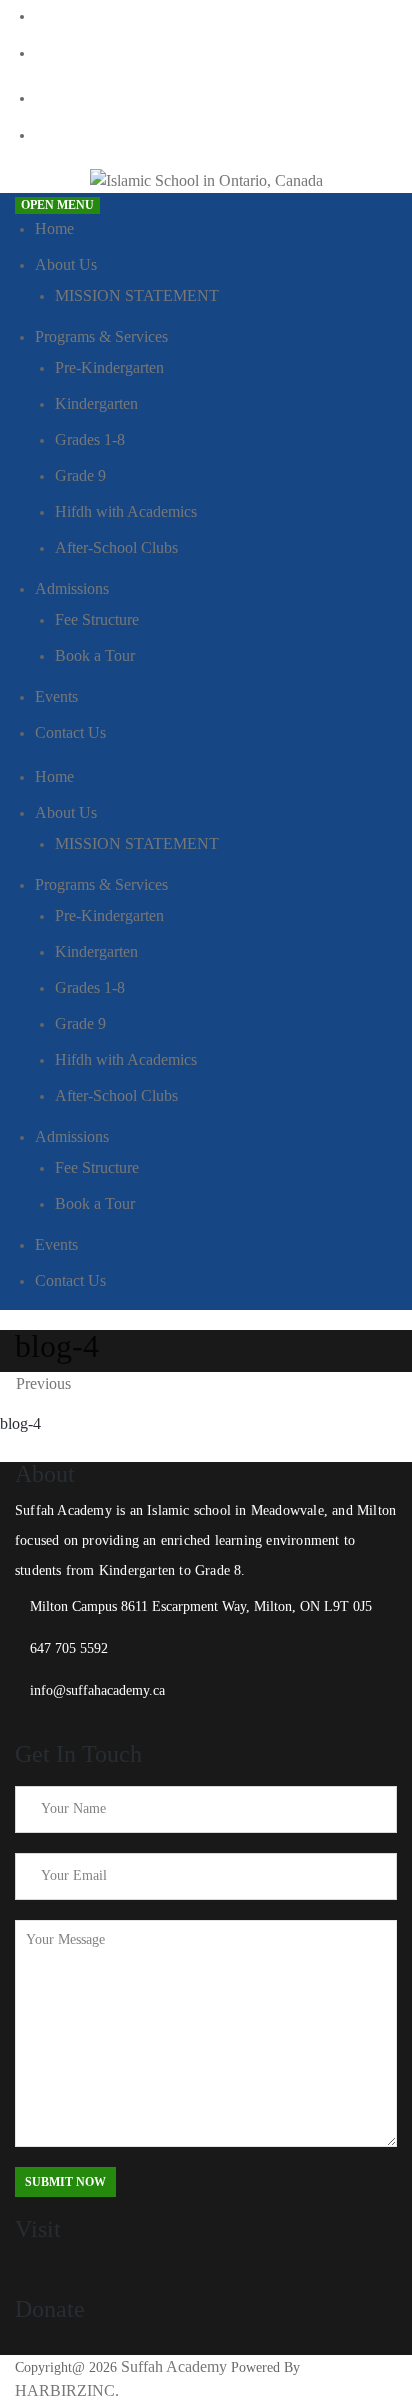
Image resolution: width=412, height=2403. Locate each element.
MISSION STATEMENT (137, 295)
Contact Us (70, 732)
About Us (66, 264)
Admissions (72, 588)
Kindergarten (96, 403)
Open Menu (57, 205)
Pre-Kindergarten (109, 367)
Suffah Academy (174, 2366)
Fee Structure (97, 619)
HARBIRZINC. (67, 2390)
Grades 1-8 (90, 439)
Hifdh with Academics (126, 511)
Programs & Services (101, 336)
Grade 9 (80, 475)
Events (56, 696)
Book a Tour (95, 655)
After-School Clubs (116, 547)
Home (54, 228)
